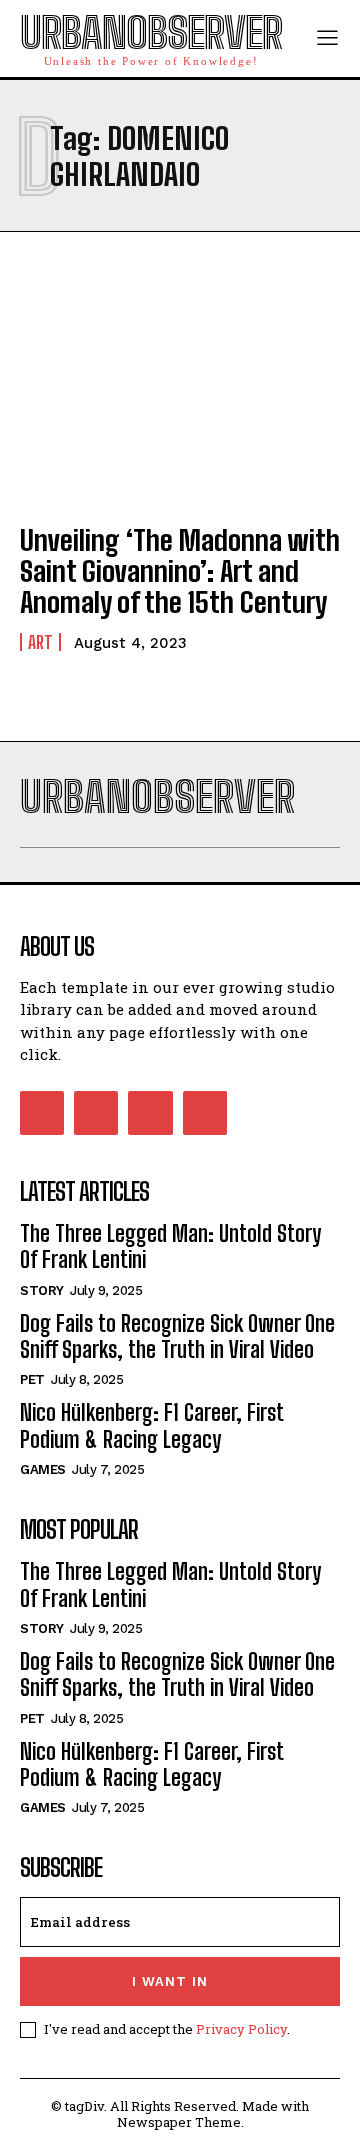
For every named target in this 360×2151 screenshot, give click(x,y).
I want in (170, 1981)
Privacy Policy (241, 2029)
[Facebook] (42, 1113)
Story (42, 1290)
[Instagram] (96, 1113)
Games (43, 1469)
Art (40, 642)
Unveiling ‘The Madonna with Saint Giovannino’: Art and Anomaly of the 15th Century (180, 571)
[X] (150, 1113)
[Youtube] (205, 1113)
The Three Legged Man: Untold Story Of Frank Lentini (170, 1246)
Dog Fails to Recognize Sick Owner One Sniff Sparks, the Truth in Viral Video (177, 1336)
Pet (32, 1379)
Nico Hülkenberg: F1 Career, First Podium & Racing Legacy (152, 1425)
